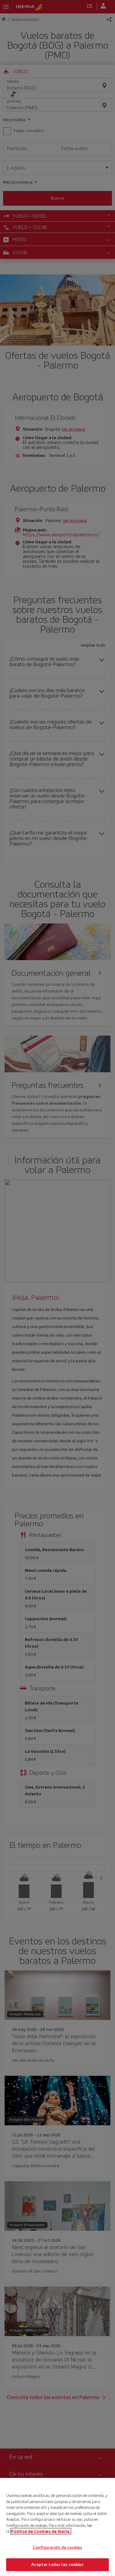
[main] (57, 2527)
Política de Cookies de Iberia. (41, 2531)
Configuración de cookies (57, 2547)
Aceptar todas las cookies (57, 2565)
